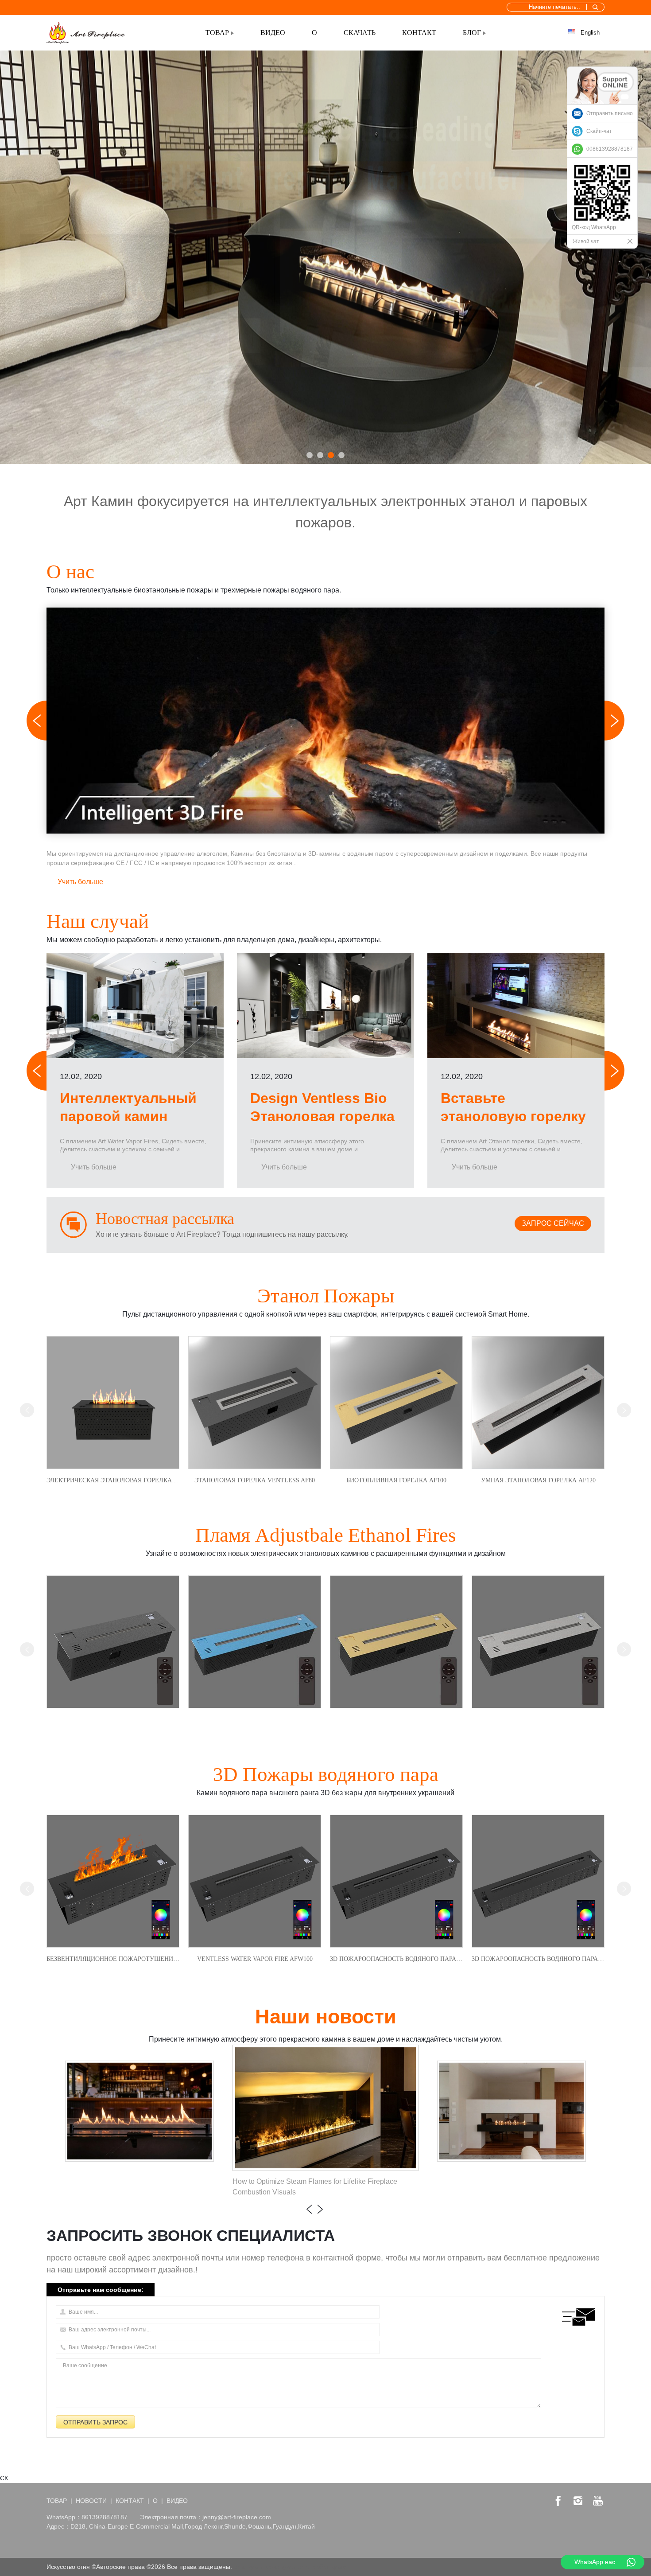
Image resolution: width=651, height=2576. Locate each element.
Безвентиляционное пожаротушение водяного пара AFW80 (113, 1959)
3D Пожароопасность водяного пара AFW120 (396, 1959)
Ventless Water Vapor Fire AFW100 (255, 1959)
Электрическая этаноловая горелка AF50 (113, 1480)
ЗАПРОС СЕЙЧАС (553, 1223)
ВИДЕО (273, 33)
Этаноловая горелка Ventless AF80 (255, 1480)
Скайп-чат (599, 131)
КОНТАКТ (419, 33)
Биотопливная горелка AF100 (396, 1480)
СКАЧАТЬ (360, 33)
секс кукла (281, 2567)
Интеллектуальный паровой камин (128, 1107)
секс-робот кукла (322, 2567)
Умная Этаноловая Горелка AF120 (538, 1480)
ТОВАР (217, 33)
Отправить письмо (610, 113)
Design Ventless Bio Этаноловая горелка (322, 1107)
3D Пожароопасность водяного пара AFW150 (538, 1959)
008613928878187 (610, 149)
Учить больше (80, 882)
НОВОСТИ (91, 2501)
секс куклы (249, 2567)
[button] (310, 455)
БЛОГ (472, 33)
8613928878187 (105, 2517)
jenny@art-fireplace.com (237, 2517)
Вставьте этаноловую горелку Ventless (513, 1117)
